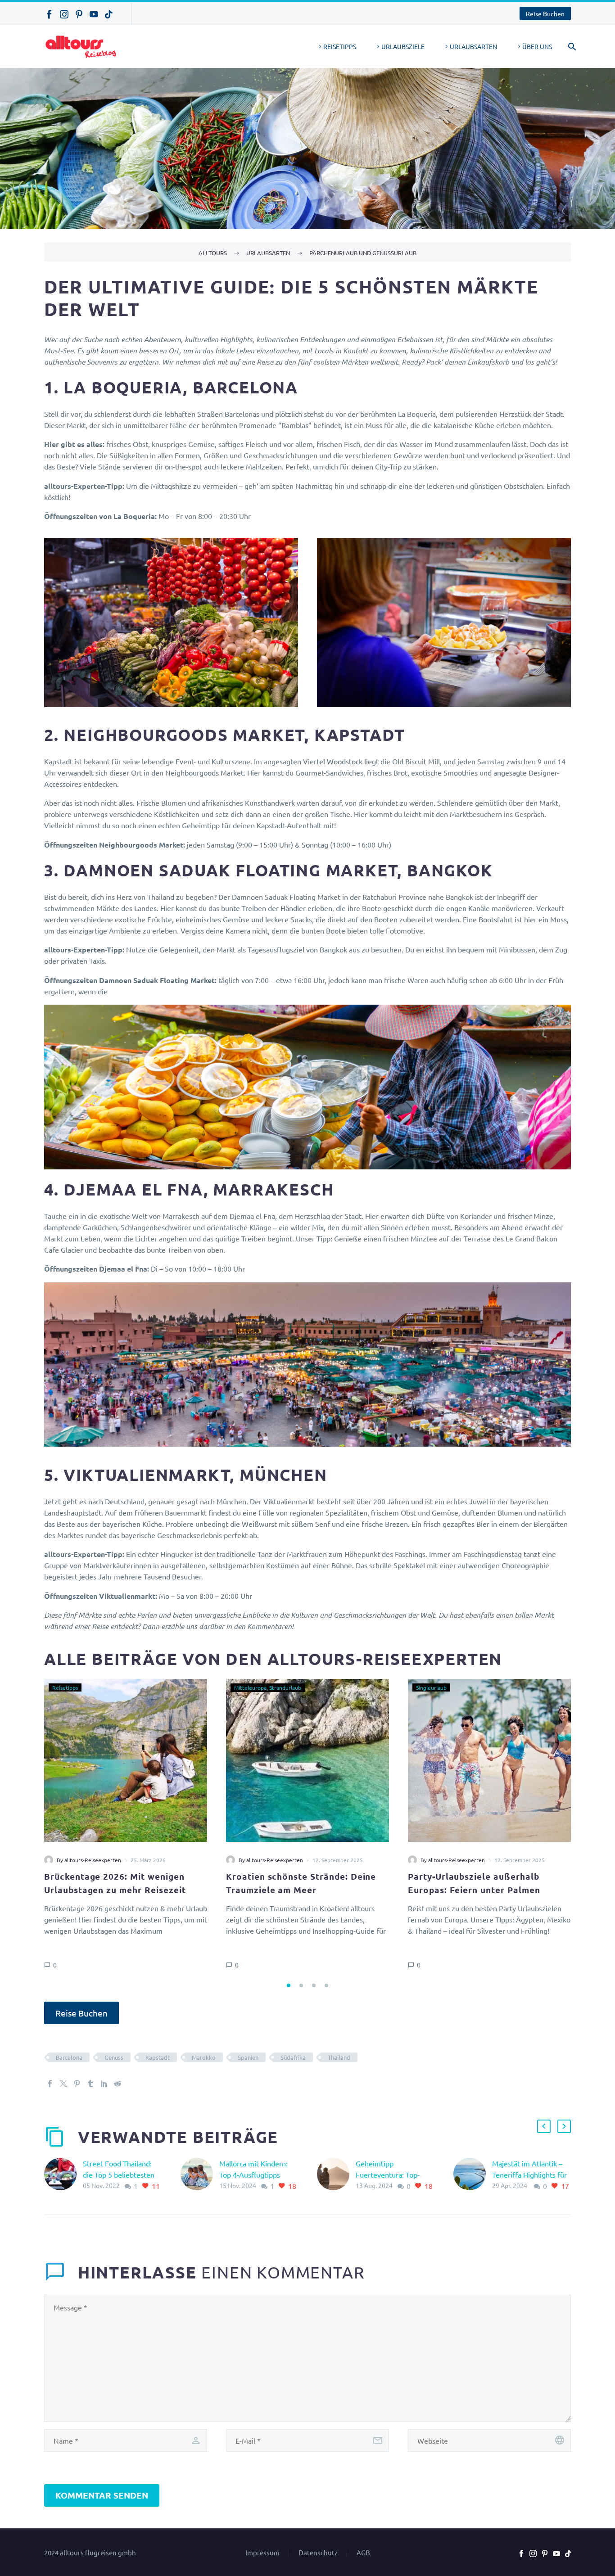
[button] (289, 1985)
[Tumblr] (90, 2084)
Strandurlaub (285, 1687)
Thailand (339, 2057)
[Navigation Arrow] (39, 1827)
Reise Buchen (545, 14)
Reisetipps (340, 46)
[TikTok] (109, 14)
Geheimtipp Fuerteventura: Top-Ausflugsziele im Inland (393, 2174)
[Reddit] (118, 2084)
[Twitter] (63, 2084)
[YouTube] (94, 14)
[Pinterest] (79, 14)
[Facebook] (49, 14)
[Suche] (570, 47)
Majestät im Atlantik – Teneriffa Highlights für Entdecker (529, 2174)
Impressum (262, 2553)
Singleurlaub (431, 1687)
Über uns (537, 46)
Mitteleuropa (250, 1687)
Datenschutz (318, 2553)
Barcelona (69, 2057)
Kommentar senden (102, 2495)
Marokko (204, 2057)
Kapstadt (158, 2057)
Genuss (114, 2057)
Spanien (248, 2057)
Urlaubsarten (473, 46)
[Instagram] (64, 14)
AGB (363, 2553)
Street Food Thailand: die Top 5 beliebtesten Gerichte (119, 2174)
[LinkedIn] (104, 2084)
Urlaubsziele (403, 46)
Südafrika (293, 2057)
